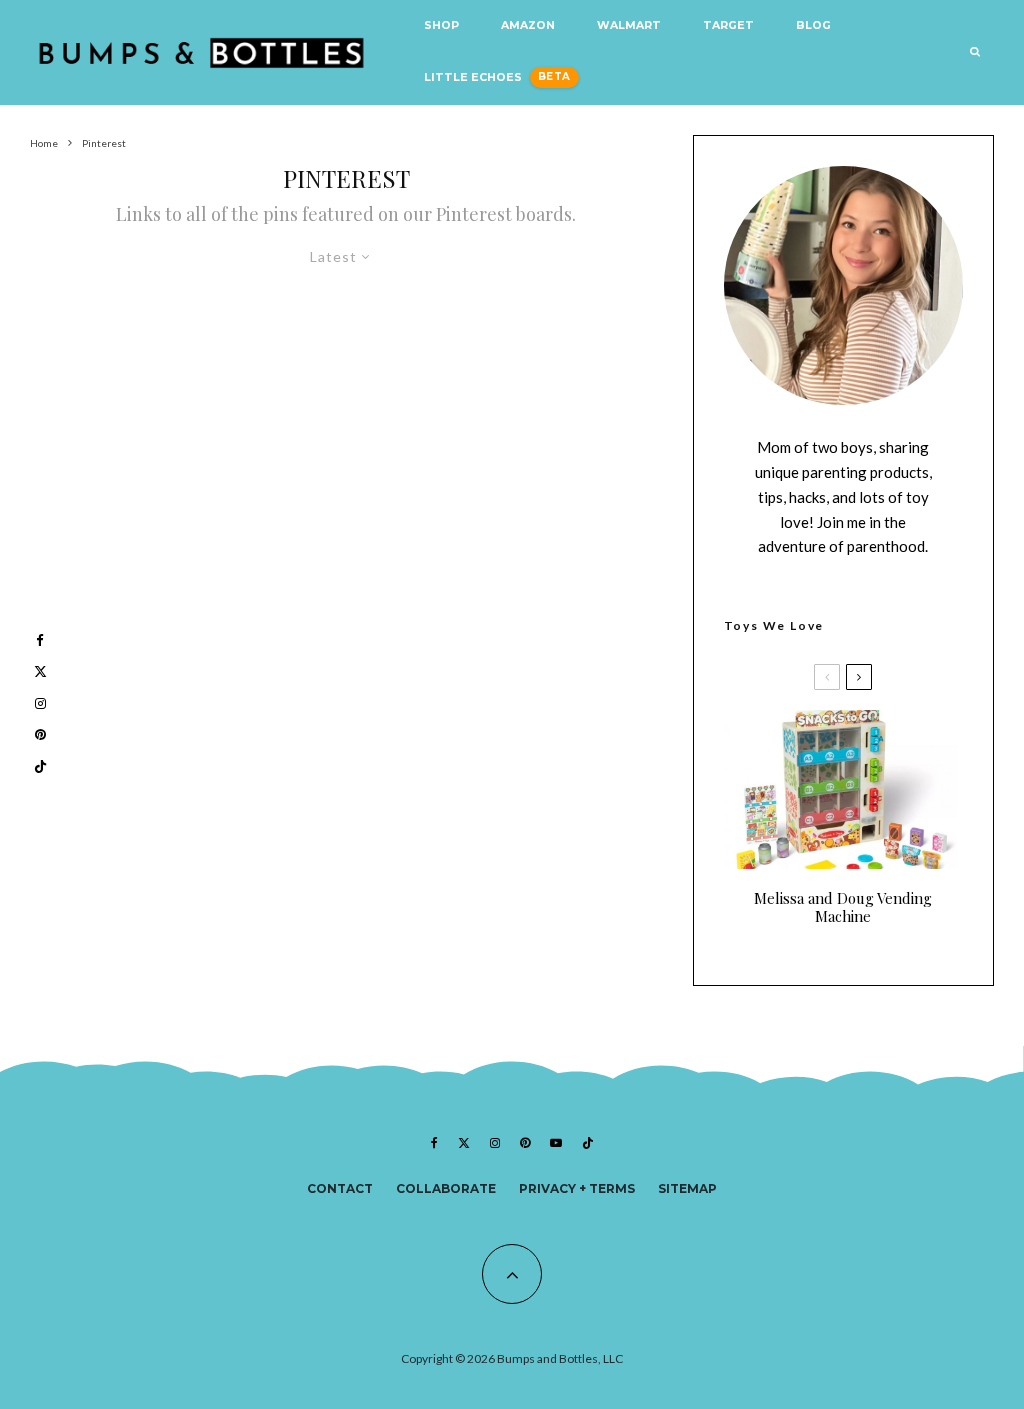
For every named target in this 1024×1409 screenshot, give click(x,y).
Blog (813, 25)
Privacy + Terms (577, 1188)
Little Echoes (473, 77)
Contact (340, 1188)
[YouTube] (556, 1143)
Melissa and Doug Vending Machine (843, 907)
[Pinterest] (525, 1143)
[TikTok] (588, 1143)
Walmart (629, 25)
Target (728, 25)
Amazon (528, 25)
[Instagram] (495, 1143)
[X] (464, 1143)
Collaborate (446, 1188)
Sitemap (687, 1188)
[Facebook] (434, 1143)
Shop (441, 25)
